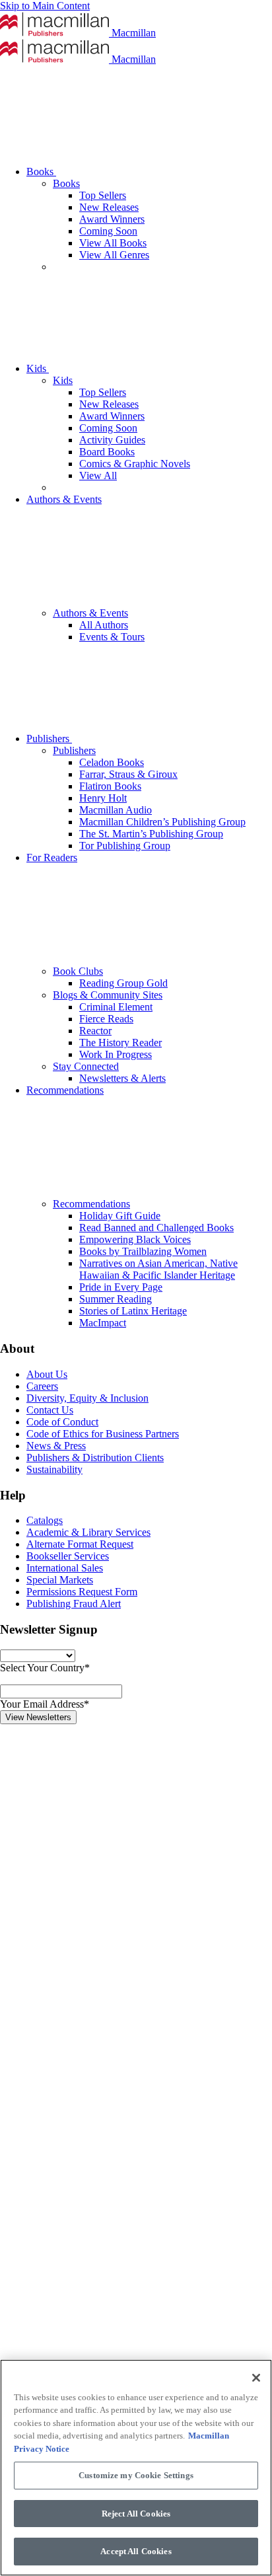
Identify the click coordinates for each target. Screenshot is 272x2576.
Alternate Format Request (80, 1544)
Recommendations (91, 1204)
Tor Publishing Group (125, 846)
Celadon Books (112, 762)
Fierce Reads (106, 1019)
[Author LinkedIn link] (99, 2023)
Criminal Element (116, 1007)
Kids (38, 368)
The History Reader (120, 1042)
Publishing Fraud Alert (74, 1604)
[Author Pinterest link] (99, 2227)
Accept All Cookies (136, 2551)
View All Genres (114, 255)
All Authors (104, 625)
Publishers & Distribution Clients (95, 1458)
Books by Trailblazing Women (143, 1251)
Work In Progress (116, 1054)
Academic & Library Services (88, 1532)
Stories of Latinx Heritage (133, 1311)
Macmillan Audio (116, 810)
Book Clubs (78, 971)
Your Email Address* (45, 1704)
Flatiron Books (110, 786)
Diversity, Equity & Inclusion (87, 1398)
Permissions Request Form (82, 1592)
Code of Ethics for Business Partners (103, 1434)
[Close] (256, 2378)
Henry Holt (103, 798)
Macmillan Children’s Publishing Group (162, 822)
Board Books (107, 452)
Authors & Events (90, 613)
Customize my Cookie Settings (136, 2475)
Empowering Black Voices (135, 1239)
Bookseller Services (68, 1556)
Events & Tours (112, 637)
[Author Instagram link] (99, 1921)
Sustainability (54, 1469)
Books (41, 171)
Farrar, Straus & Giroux (128, 774)
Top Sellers (103, 195)
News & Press (56, 1446)
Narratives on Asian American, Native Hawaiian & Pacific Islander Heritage (158, 1269)
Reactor (95, 1031)
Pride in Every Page (121, 1287)
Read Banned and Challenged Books (156, 1228)
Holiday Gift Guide (120, 1216)
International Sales (65, 1568)
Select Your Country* (45, 1668)
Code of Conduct (62, 1422)
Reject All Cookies (136, 2514)
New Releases (109, 207)
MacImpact (103, 1323)
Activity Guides (112, 440)
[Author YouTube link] (99, 2329)
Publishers (49, 739)
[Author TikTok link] (99, 1820)
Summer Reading (116, 1299)
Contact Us (50, 1410)
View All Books (113, 243)
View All (98, 475)
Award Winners (112, 219)
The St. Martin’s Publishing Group (151, 834)
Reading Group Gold (123, 983)
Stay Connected (86, 1066)
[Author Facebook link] (99, 2125)
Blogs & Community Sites (108, 995)
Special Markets (60, 1580)
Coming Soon (108, 231)
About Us (47, 1374)
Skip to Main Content (45, 6)
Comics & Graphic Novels (135, 464)
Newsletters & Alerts (122, 1078)
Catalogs (45, 1520)
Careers (42, 1386)
